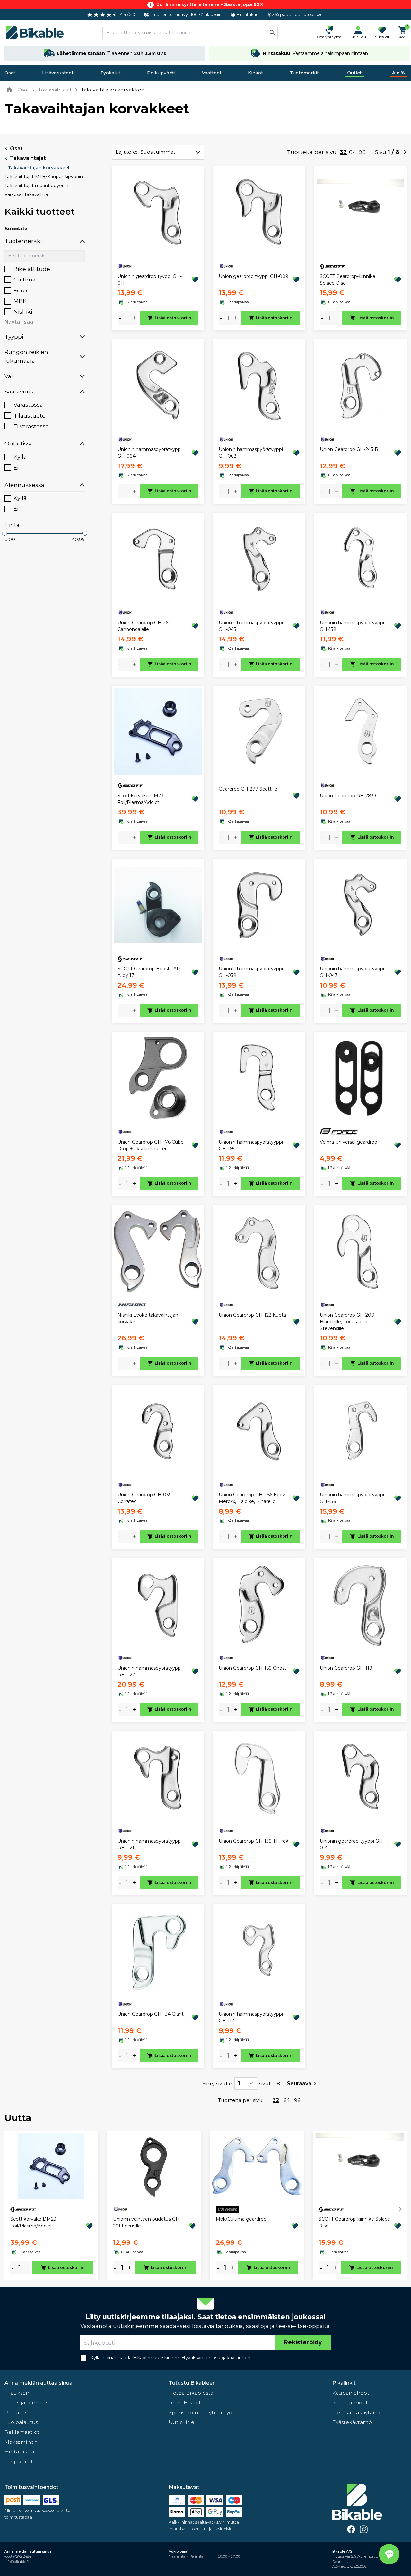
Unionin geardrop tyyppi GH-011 (150, 280)
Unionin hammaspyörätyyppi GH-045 (251, 626)
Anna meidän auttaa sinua (39, 2383)
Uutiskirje (181, 2422)
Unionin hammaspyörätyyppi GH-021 (150, 1844)
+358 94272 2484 (18, 2557)
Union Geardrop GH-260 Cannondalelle (144, 626)
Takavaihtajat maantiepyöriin (36, 186)
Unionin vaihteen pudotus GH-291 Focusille (147, 2222)
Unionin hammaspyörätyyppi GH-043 (352, 972)
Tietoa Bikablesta (191, 2393)
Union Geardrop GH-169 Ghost (253, 1668)
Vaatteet (212, 73)
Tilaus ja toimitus (26, 2403)
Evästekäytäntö (352, 2422)
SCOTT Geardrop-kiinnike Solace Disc (348, 280)
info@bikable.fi (17, 2562)
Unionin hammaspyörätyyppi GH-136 (352, 1498)
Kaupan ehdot (351, 2393)
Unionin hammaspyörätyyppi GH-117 (251, 2017)
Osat (10, 73)
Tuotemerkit (304, 73)
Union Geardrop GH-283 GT (350, 796)
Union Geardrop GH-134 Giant (151, 2014)
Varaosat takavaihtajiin (29, 194)
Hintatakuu (19, 2452)
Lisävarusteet (58, 73)
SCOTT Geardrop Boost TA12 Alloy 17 (149, 972)
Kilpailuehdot (350, 2403)
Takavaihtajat (28, 158)
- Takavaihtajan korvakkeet (37, 168)
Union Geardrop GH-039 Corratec (145, 1498)
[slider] (4, 533)
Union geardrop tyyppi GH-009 (254, 276)
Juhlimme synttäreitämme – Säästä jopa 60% (210, 4)
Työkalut (110, 73)
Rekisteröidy (303, 2342)
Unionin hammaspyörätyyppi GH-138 (352, 626)
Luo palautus (21, 2422)
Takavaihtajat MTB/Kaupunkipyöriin (44, 177)
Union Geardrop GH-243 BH (351, 449)
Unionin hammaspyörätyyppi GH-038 (251, 972)
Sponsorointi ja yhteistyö (200, 2412)
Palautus (16, 2412)
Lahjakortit (19, 2462)
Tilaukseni (18, 2393)
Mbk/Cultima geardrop (241, 2219)
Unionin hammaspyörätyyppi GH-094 (150, 453)
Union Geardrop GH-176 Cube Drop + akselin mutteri (151, 1145)
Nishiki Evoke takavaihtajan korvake (148, 1318)
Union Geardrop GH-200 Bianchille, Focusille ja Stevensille (347, 1322)
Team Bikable (186, 2403)
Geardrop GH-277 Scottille (248, 789)
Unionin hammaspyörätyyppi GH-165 (251, 1145)
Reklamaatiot (22, 2432)
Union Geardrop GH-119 (346, 1668)
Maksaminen (21, 2442)
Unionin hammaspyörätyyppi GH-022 (150, 1671)
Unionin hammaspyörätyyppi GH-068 (251, 453)
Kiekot (255, 73)
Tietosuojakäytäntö (357, 2412)
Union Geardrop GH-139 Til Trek (254, 1841)
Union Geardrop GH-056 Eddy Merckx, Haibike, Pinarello (252, 1498)
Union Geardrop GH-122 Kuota (252, 1315)
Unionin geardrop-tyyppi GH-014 (352, 1844)
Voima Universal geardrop (349, 1142)
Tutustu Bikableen (192, 2383)
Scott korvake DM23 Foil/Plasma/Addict (140, 799)
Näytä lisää (19, 322)
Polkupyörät (161, 73)
